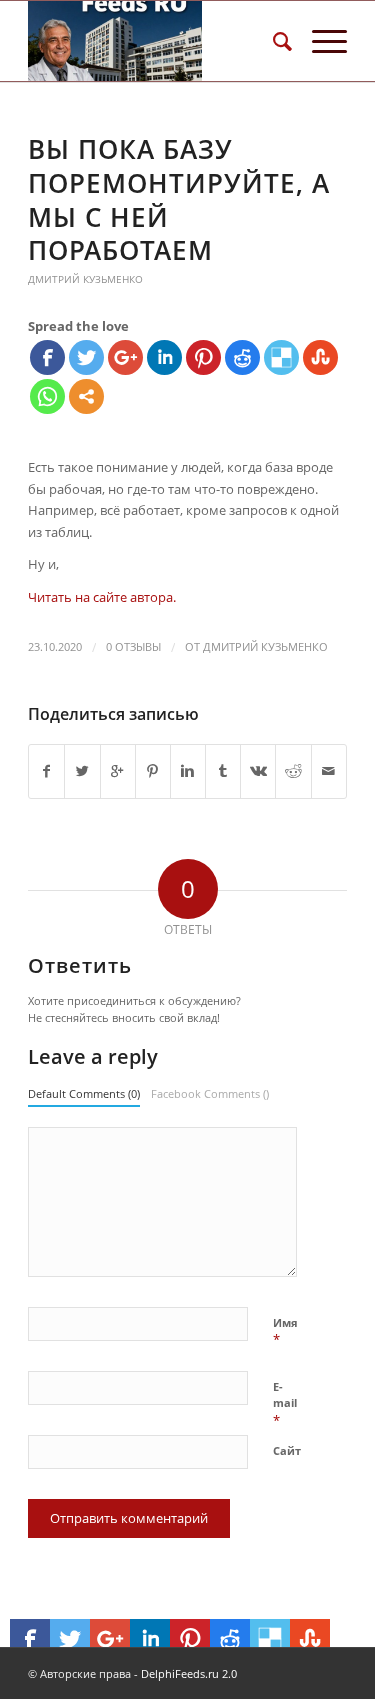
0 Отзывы (133, 647)
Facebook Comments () (210, 1093)
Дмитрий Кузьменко (85, 279)
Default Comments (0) (84, 1093)
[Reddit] (242, 357)
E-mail (285, 1404)
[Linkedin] (164, 357)
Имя (285, 1332)
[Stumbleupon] (320, 357)
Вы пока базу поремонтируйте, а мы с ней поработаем (179, 199)
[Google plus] (125, 357)
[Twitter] (86, 357)
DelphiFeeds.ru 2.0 (189, 1673)
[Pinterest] (203, 357)
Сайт (287, 1450)
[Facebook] (47, 357)
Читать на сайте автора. (102, 597)
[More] (86, 396)
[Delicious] (281, 357)
